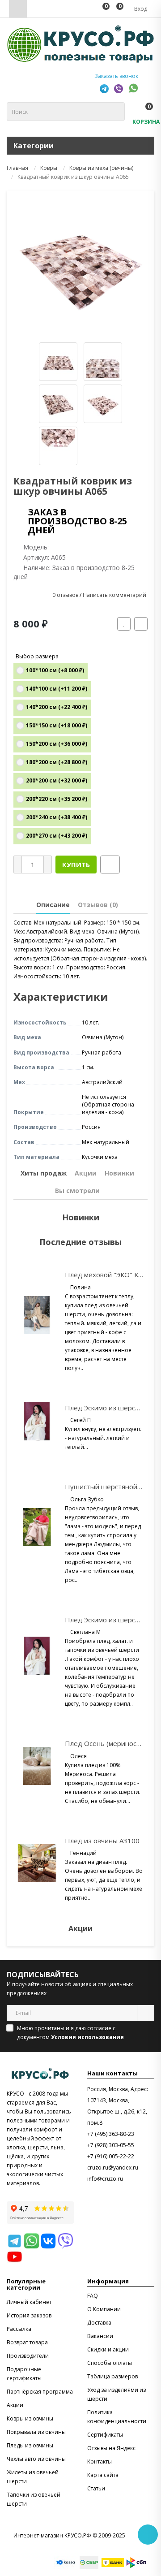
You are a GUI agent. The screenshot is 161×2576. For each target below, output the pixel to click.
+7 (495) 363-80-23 (111, 2134)
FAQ (93, 2296)
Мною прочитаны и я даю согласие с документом (70, 2033)
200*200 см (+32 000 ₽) (57, 780)
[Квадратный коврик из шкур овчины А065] (80, 264)
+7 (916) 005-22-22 (111, 2156)
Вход (140, 9)
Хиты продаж (44, 1173)
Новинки (119, 1173)
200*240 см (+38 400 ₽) (57, 817)
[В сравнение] (141, 624)
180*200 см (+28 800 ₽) (57, 762)
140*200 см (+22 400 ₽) (57, 707)
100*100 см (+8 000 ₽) (55, 670)
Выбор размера (37, 656)
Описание (53, 905)
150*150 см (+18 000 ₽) (57, 725)
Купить (76, 864)
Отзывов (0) (98, 905)
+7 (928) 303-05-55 (111, 2145)
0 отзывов (65, 595)
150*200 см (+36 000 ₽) (57, 744)
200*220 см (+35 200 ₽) (57, 799)
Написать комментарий (114, 595)
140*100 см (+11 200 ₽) (57, 689)
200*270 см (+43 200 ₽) (57, 836)
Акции (86, 1173)
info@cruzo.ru (105, 2179)
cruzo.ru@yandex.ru (113, 2168)
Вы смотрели (77, 1191)
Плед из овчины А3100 (102, 1841)
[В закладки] (124, 624)
